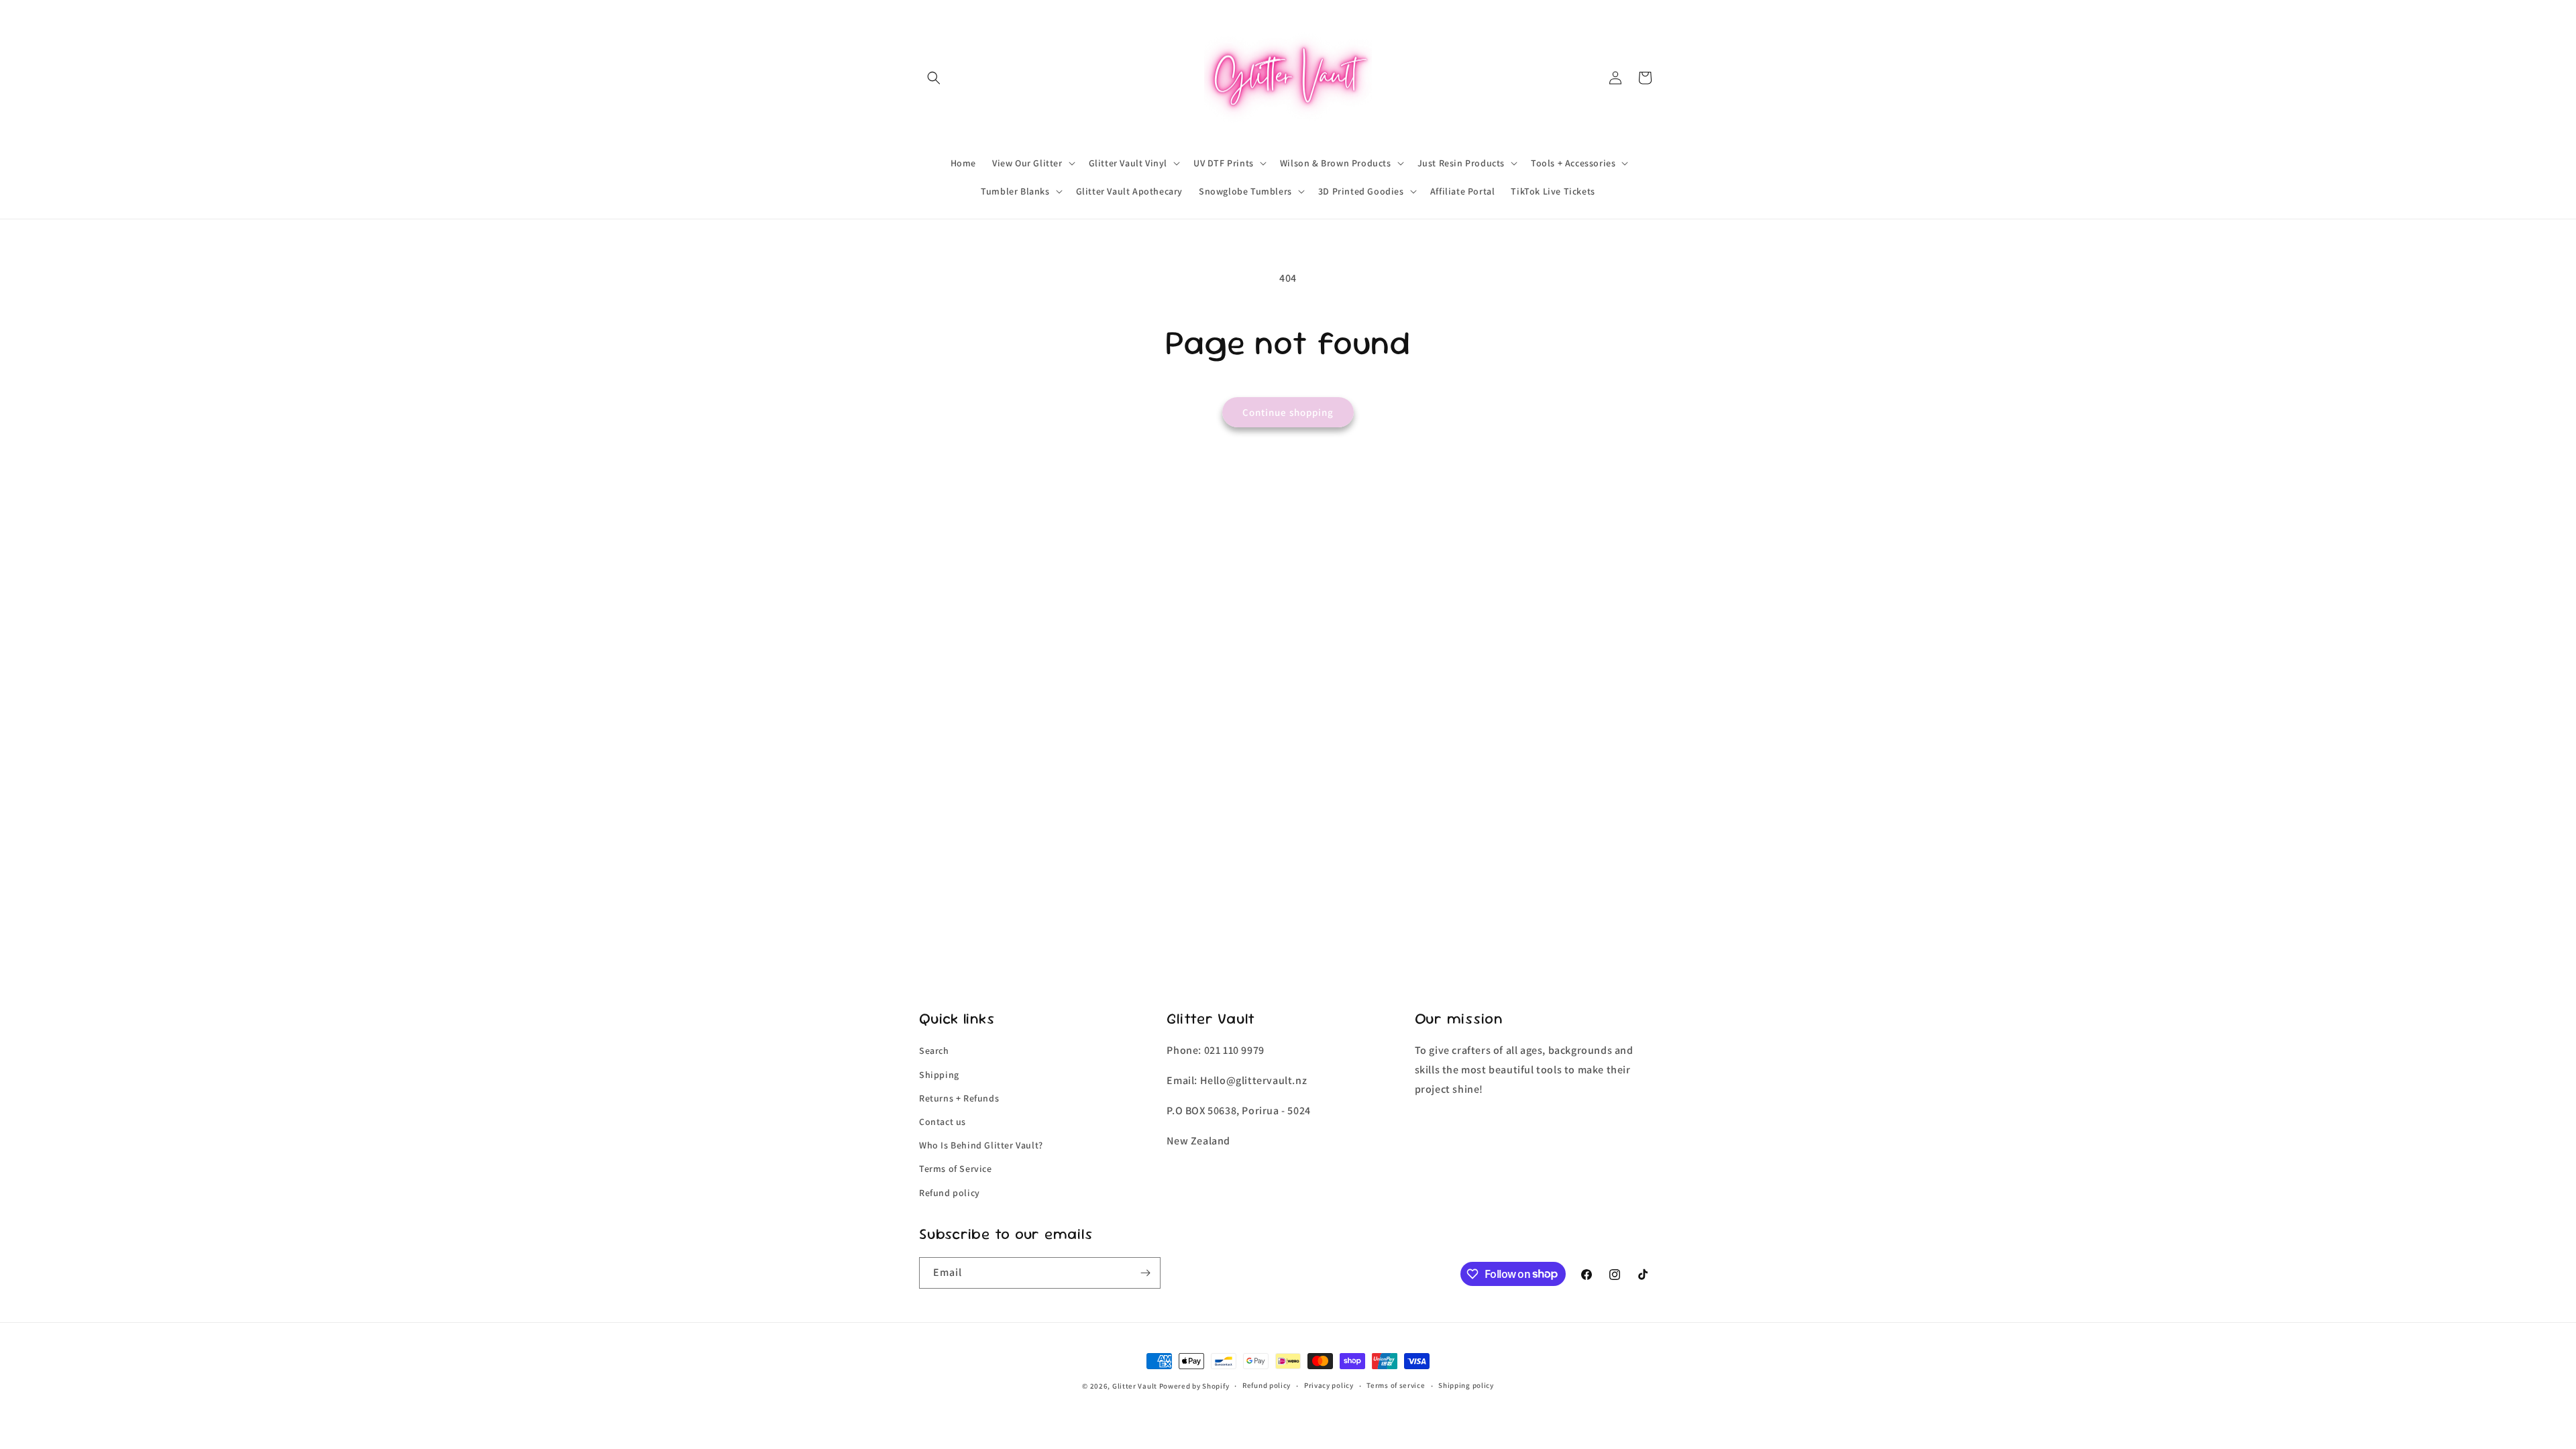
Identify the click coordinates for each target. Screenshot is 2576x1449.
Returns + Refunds (959, 1098)
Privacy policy (1329, 1385)
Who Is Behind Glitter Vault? (981, 1145)
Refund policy (950, 1193)
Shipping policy (1466, 1385)
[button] (934, 78)
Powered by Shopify (1194, 1386)
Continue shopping (1288, 412)
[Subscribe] (1145, 1273)
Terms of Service (956, 1169)
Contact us (943, 1122)
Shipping (939, 1075)
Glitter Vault (1135, 1386)
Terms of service (1396, 1385)
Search (934, 1051)
